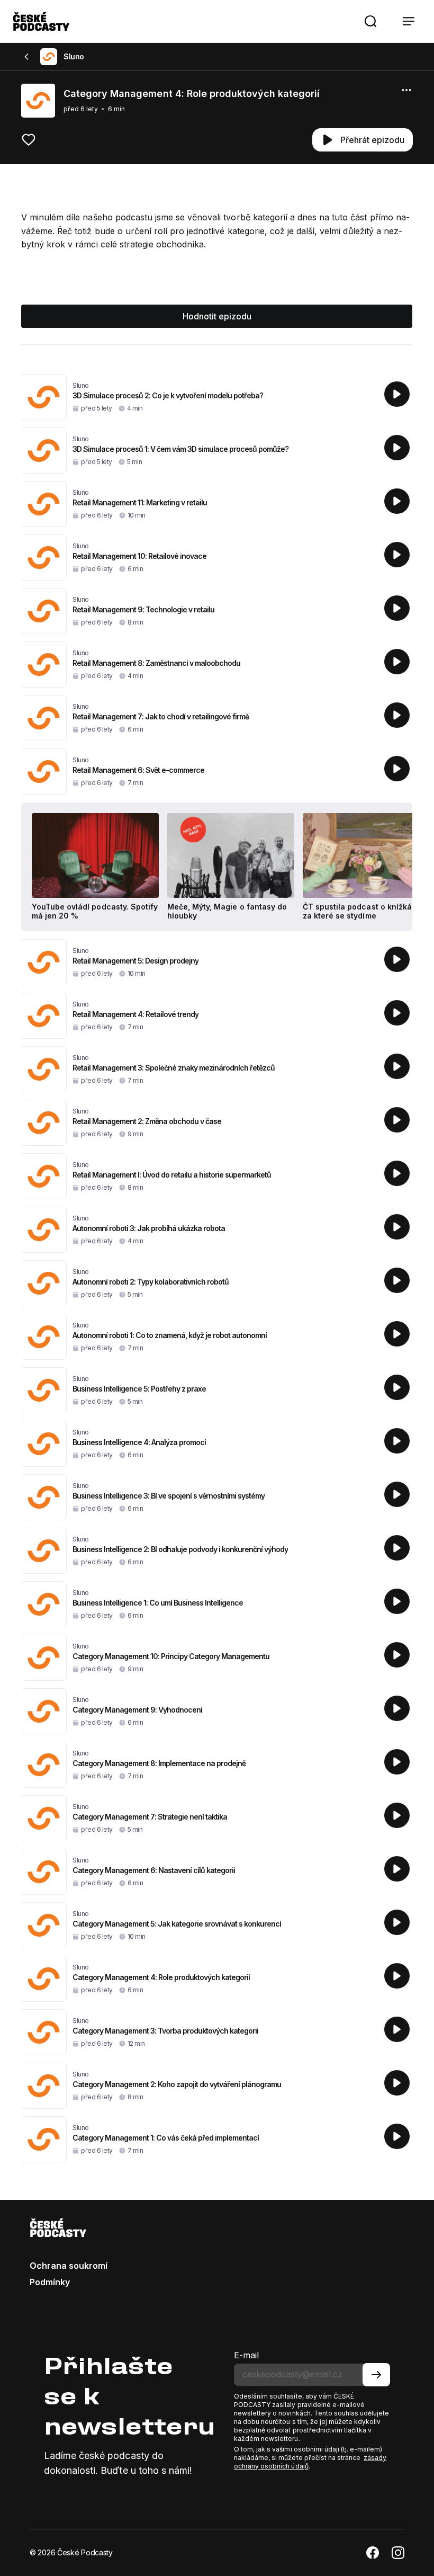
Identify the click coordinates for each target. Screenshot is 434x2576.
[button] (370, 21)
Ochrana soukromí (69, 2266)
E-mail (246, 2355)
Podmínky (50, 2282)
